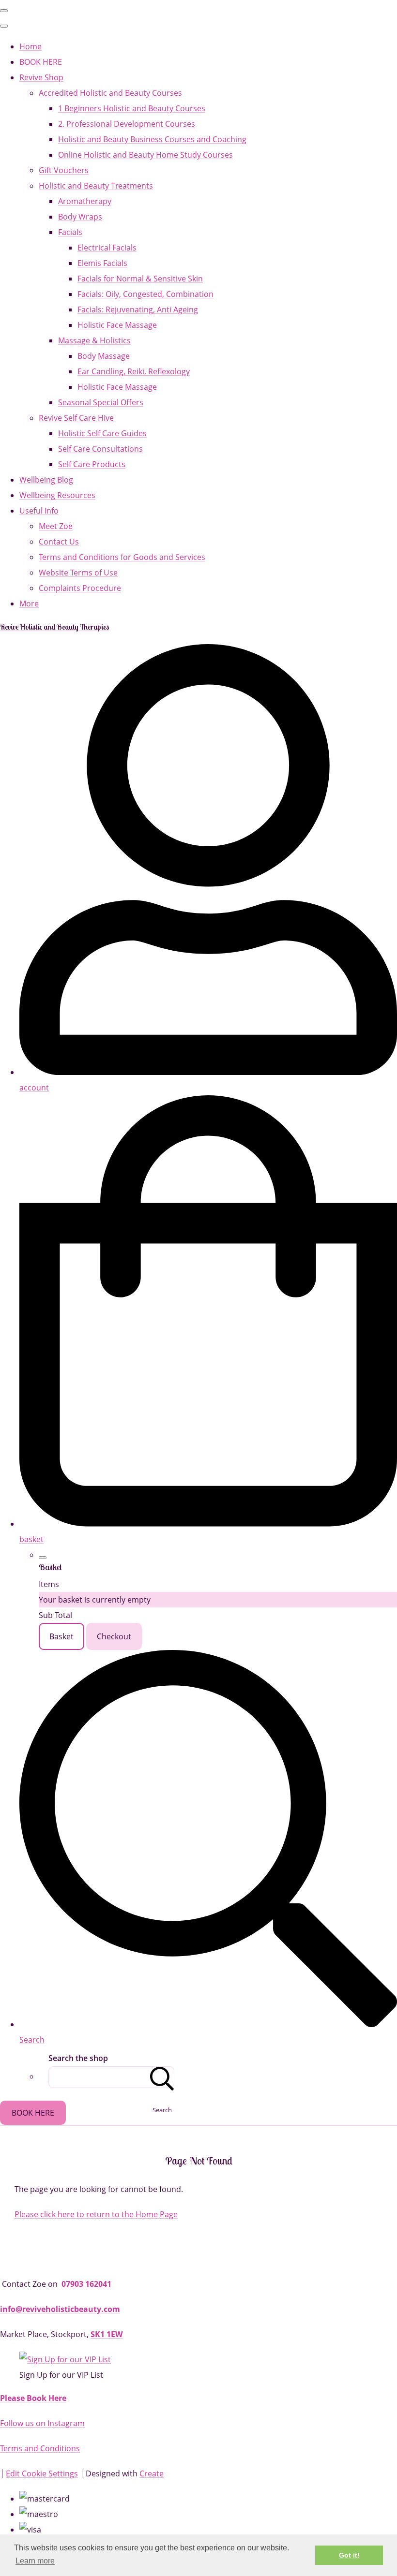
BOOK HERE (41, 62)
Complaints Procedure (80, 588)
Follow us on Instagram (42, 2423)
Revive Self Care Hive (76, 418)
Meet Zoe (56, 526)
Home (31, 46)
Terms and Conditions (40, 2448)
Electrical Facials (107, 248)
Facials (70, 232)
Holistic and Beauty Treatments (96, 186)
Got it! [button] (349, 2555)
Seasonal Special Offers (101, 402)
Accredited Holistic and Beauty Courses (110, 93)
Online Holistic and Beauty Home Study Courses (145, 155)
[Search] (162, 2077)
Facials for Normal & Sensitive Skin (140, 279)
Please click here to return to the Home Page (96, 2214)
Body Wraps (80, 217)
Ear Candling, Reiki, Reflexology (134, 371)
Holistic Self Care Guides (102, 433)
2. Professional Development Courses (127, 124)
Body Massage (104, 356)
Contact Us (59, 542)
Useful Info (39, 511)
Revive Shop (41, 77)
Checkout (114, 1636)
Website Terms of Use (78, 573)
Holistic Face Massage (117, 325)
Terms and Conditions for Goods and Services (122, 557)
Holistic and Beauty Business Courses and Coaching (152, 139)
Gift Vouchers (64, 170)
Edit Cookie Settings (42, 2473)
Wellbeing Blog (46, 480)
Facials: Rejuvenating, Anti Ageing (138, 309)
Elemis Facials (102, 263)
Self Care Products (92, 464)
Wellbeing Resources (57, 495)
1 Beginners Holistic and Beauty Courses (132, 108)
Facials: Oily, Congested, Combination (145, 294)
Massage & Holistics (94, 340)
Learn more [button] (35, 2561)
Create (152, 2473)
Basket (61, 1636)
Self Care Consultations (100, 449)
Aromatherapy (85, 201)
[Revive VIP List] (65, 2359)
